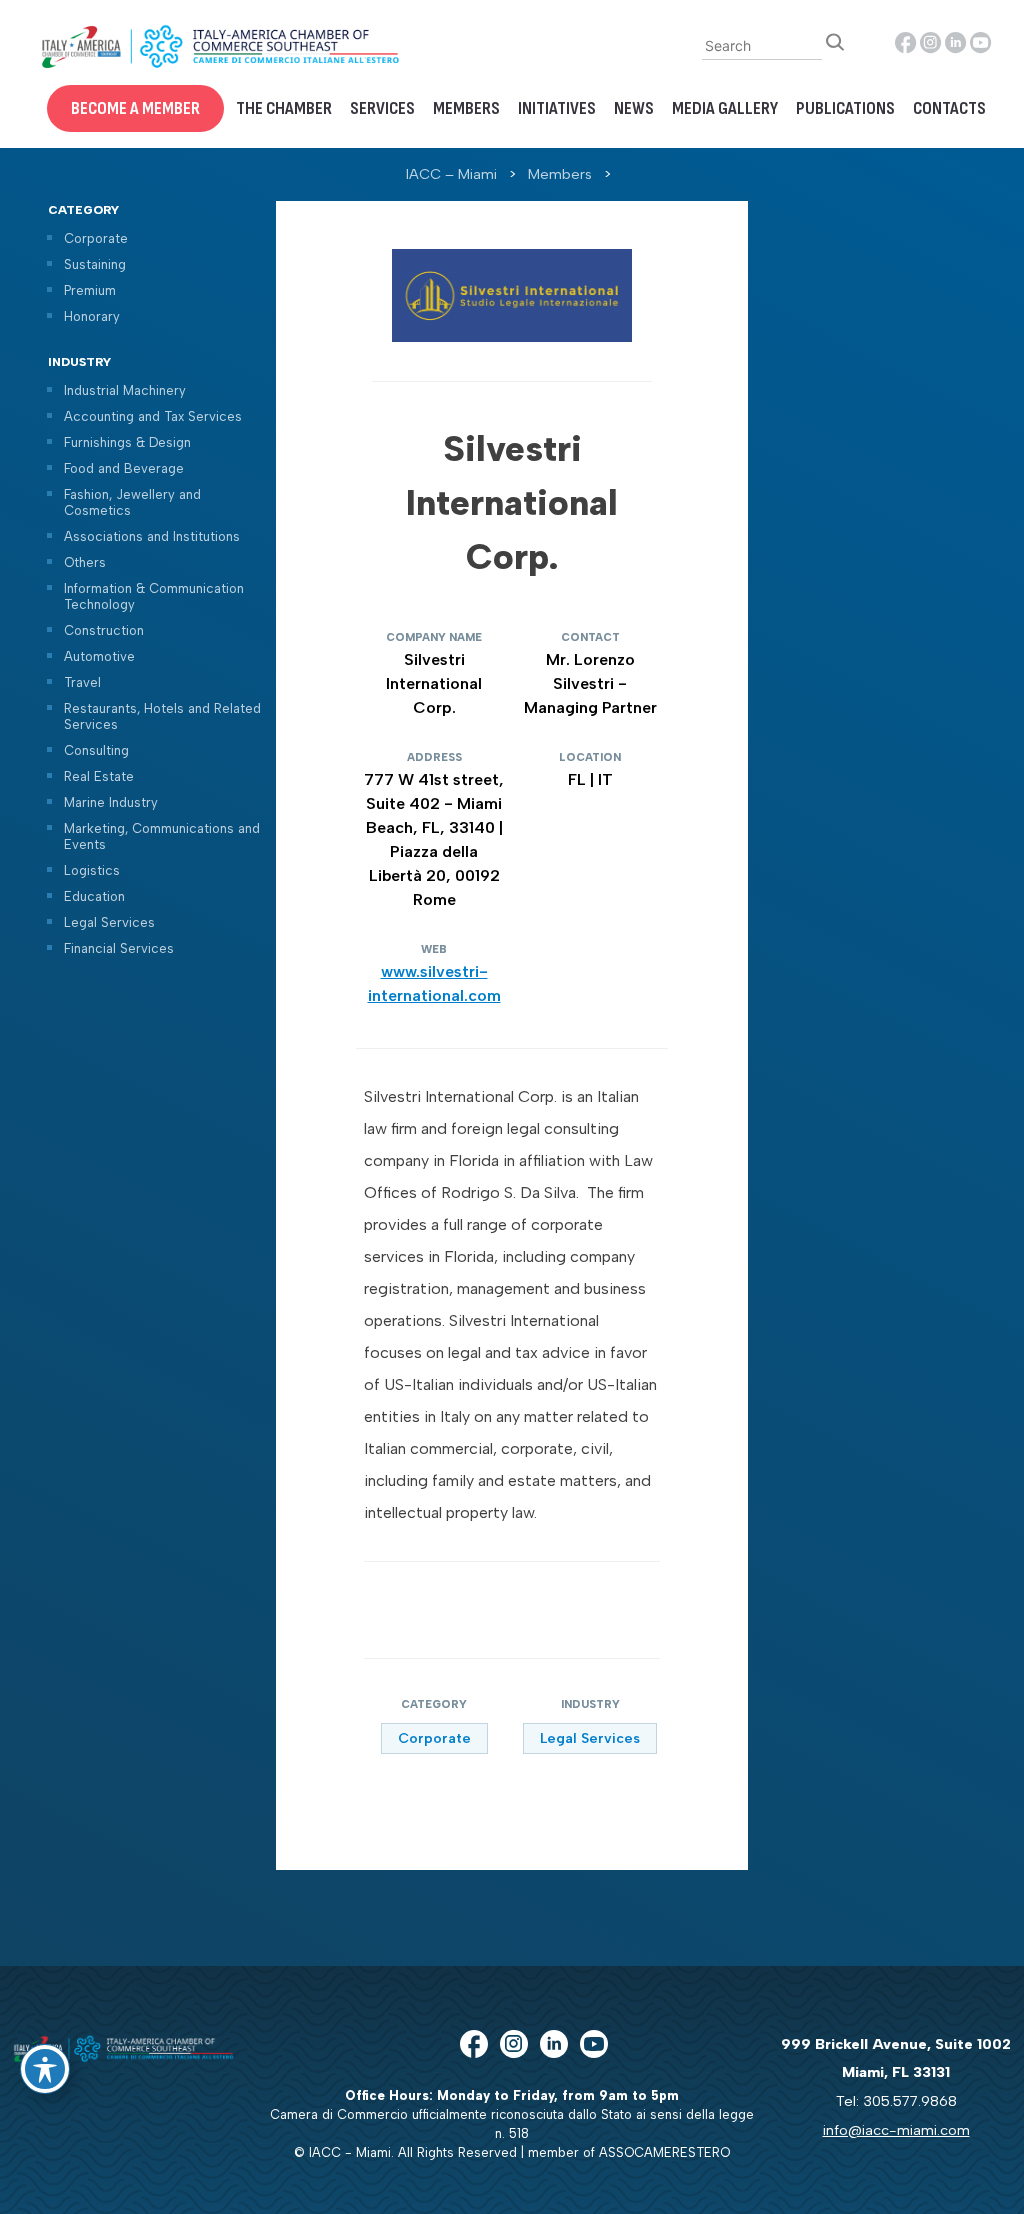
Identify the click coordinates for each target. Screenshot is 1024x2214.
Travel (82, 682)
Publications (845, 108)
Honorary (92, 316)
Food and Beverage (124, 468)
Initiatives (557, 108)
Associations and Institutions (152, 536)
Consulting (96, 750)
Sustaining (95, 264)
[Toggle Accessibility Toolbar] (45, 2069)
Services (382, 108)
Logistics (92, 870)
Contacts (949, 108)
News (634, 108)
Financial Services (119, 948)
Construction (104, 630)
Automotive (99, 656)
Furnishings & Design (127, 442)
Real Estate (99, 776)
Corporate (96, 238)
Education (94, 896)
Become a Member (135, 108)
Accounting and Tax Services (153, 416)
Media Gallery (725, 108)
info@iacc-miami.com (896, 2130)
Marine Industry (111, 802)
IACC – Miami (451, 174)
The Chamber (284, 108)
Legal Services (109, 922)
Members (466, 108)
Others (85, 562)
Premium (90, 290)
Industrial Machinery (125, 390)
